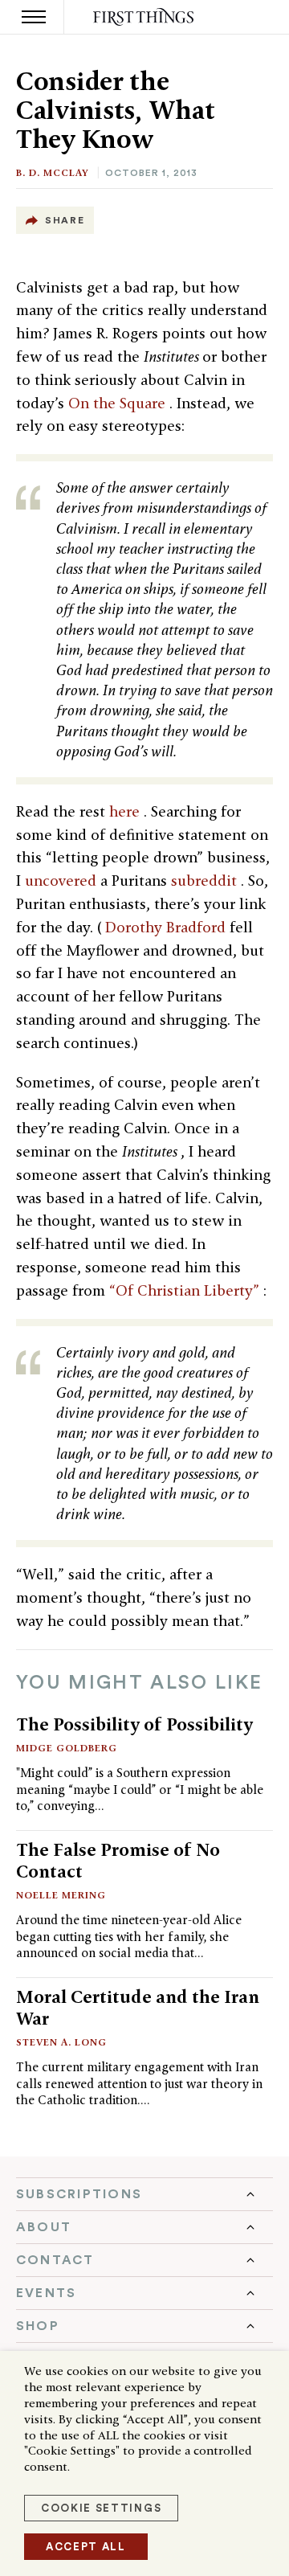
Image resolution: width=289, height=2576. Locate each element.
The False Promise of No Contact (118, 1860)
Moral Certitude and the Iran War (138, 2007)
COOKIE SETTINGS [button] (101, 2508)
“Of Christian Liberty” (186, 1290)
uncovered (63, 881)
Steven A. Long (61, 2042)
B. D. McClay (53, 172)
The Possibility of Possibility (134, 1724)
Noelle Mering (61, 1895)
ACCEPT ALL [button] (86, 2547)
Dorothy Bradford (167, 927)
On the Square (119, 403)
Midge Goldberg (67, 1748)
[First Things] (145, 17)
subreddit (206, 881)
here (126, 811)
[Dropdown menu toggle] (144, 2194)
